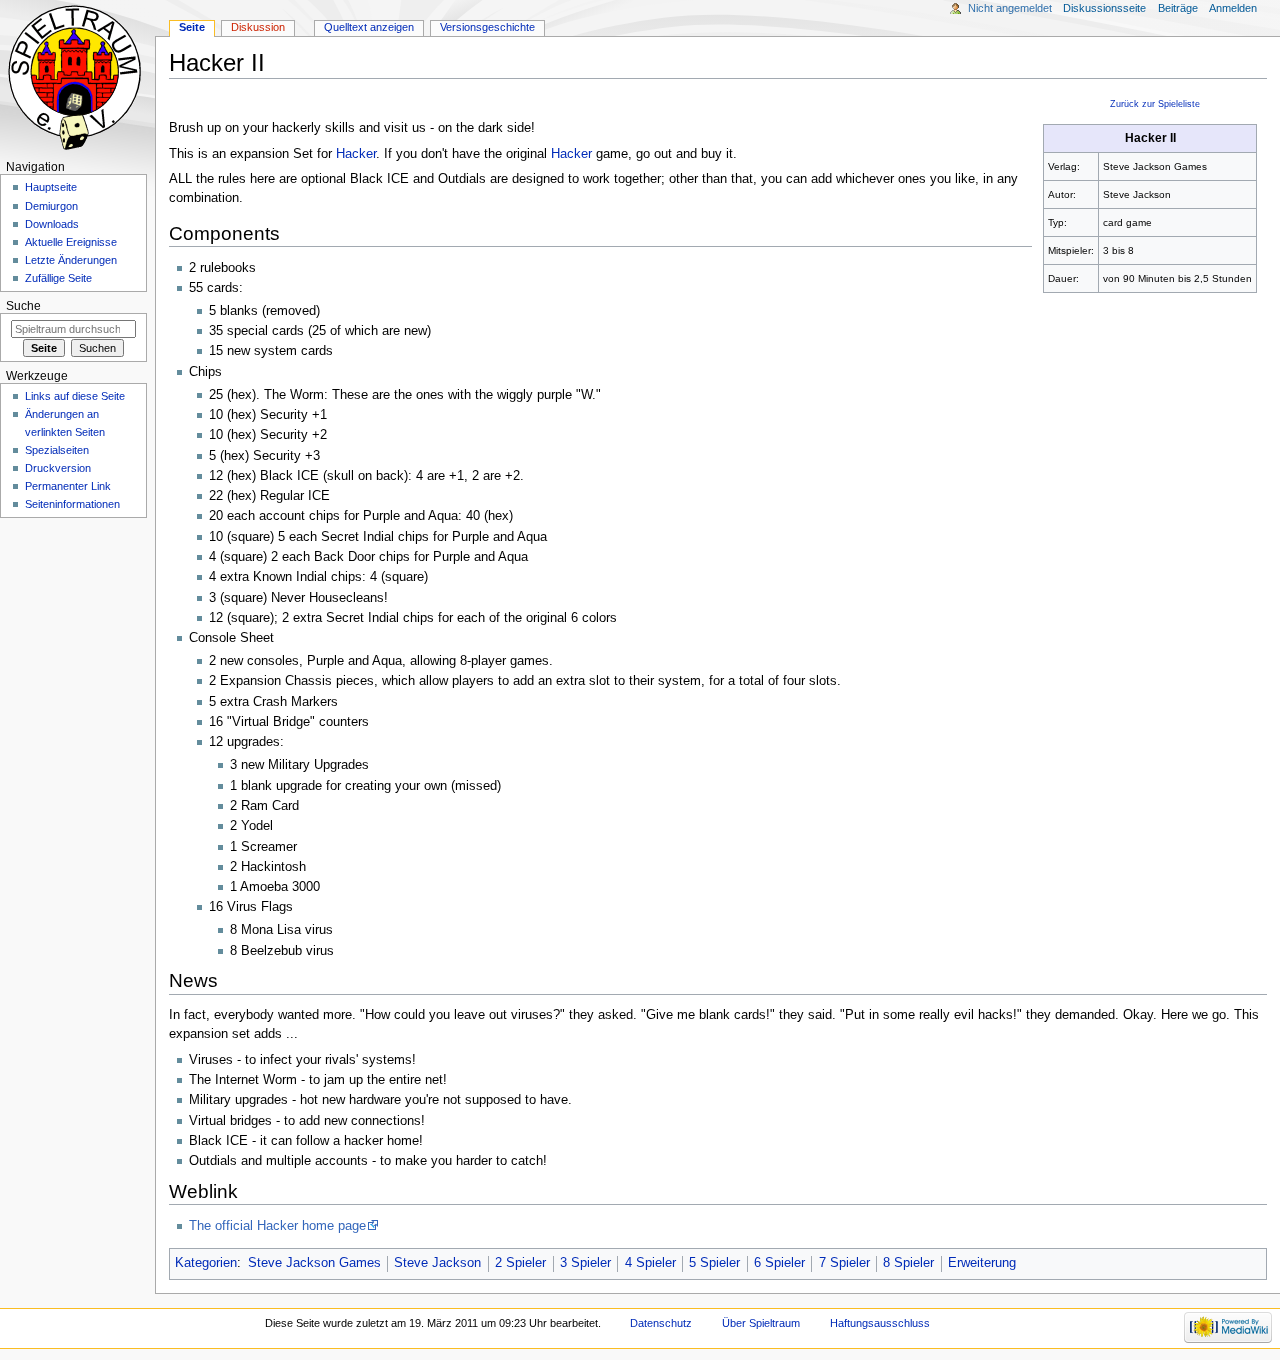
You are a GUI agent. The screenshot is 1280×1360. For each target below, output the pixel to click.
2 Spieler (520, 1263)
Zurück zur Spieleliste (1155, 104)
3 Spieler (585, 1263)
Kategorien (206, 1263)
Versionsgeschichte (487, 27)
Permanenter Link (68, 486)
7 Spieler (844, 1263)
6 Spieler (779, 1263)
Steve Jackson (437, 1263)
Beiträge (1178, 8)
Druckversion (58, 468)
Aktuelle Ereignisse (71, 242)
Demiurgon (51, 206)
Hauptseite (51, 187)
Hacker (356, 154)
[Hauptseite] (77, 77)
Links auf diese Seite (75, 396)
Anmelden (1233, 8)
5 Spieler (714, 1263)
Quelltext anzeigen (369, 27)
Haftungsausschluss (880, 1323)
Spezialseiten (57, 450)
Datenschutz (661, 1323)
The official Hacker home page (277, 1226)
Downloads (52, 224)
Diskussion (258, 27)
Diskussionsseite (1104, 8)
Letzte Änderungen (71, 260)
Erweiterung (982, 1263)
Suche (23, 306)
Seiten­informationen (72, 504)
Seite (192, 27)
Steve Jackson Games (314, 1263)
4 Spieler (650, 1263)
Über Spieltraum (761, 1323)
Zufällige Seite (58, 278)
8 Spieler (908, 1263)
